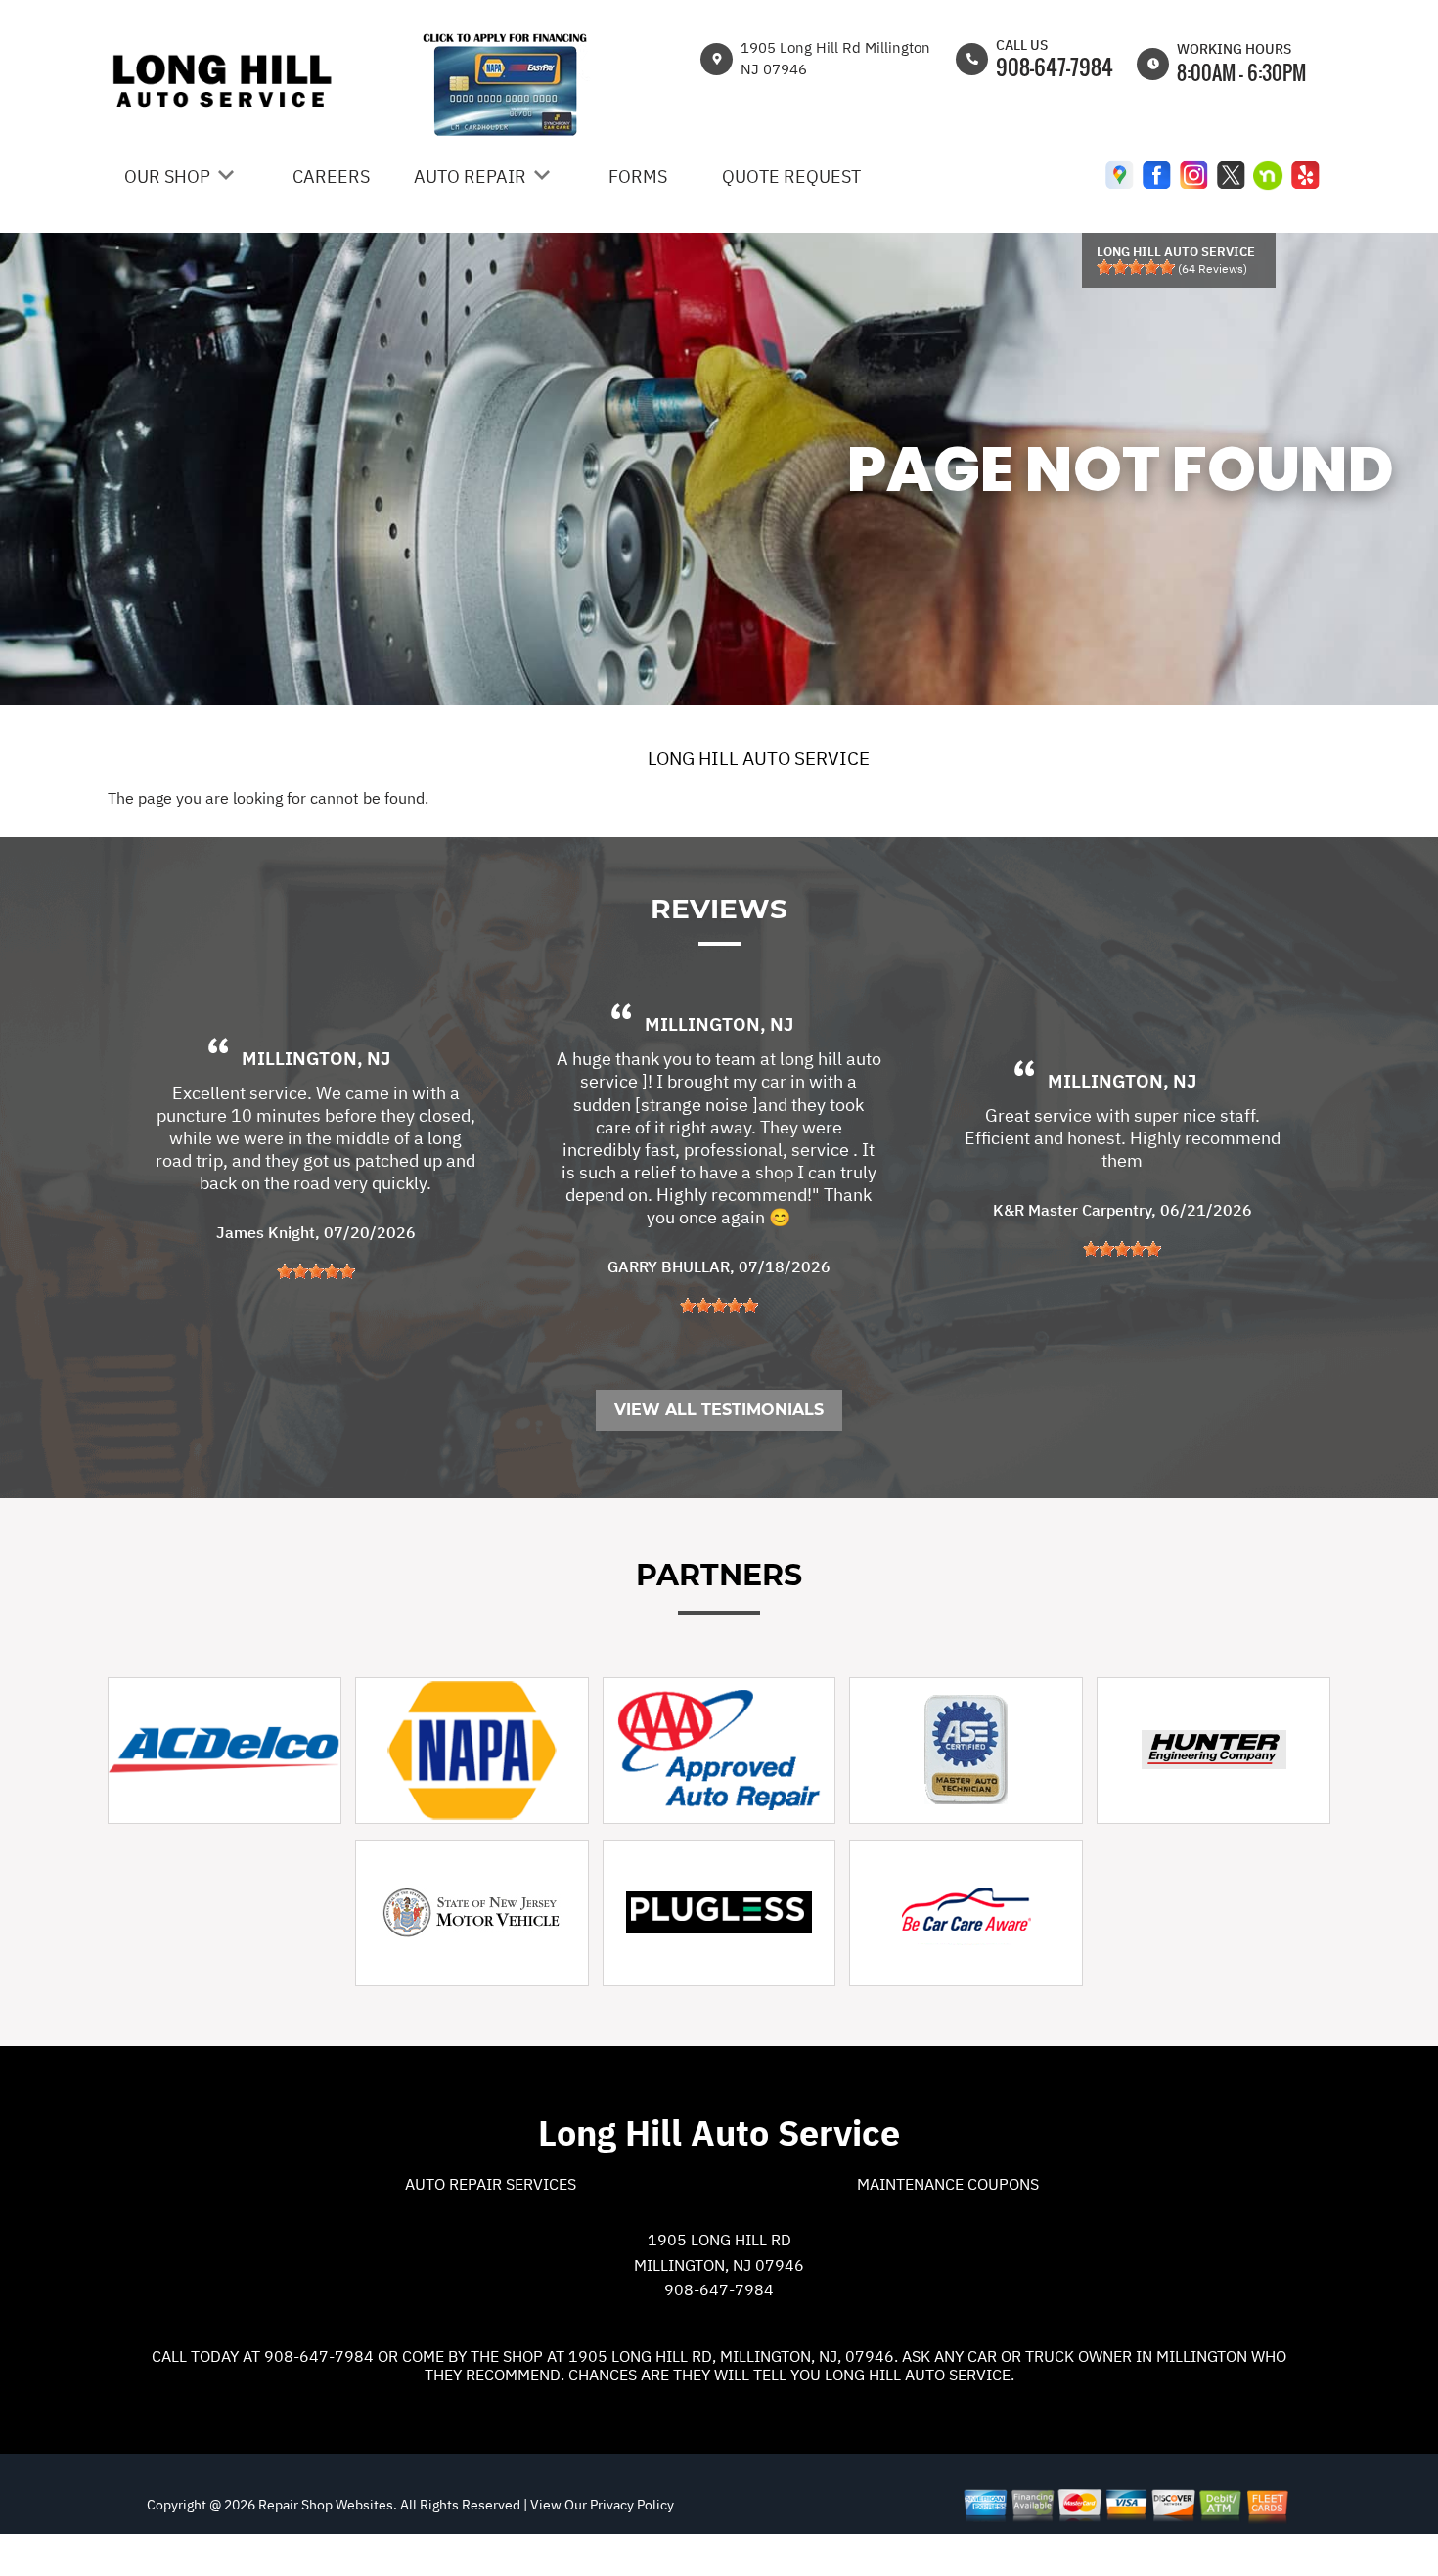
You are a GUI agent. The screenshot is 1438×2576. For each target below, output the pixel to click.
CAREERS (331, 177)
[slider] (1136, 267)
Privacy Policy (632, 2505)
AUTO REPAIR (470, 177)
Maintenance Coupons (948, 2184)
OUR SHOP (167, 177)
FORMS (638, 177)
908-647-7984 (1055, 67)
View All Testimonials (719, 1410)
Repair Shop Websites (324, 2505)
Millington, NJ (316, 1058)
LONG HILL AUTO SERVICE (759, 758)
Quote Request (791, 177)
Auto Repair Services (491, 2184)
